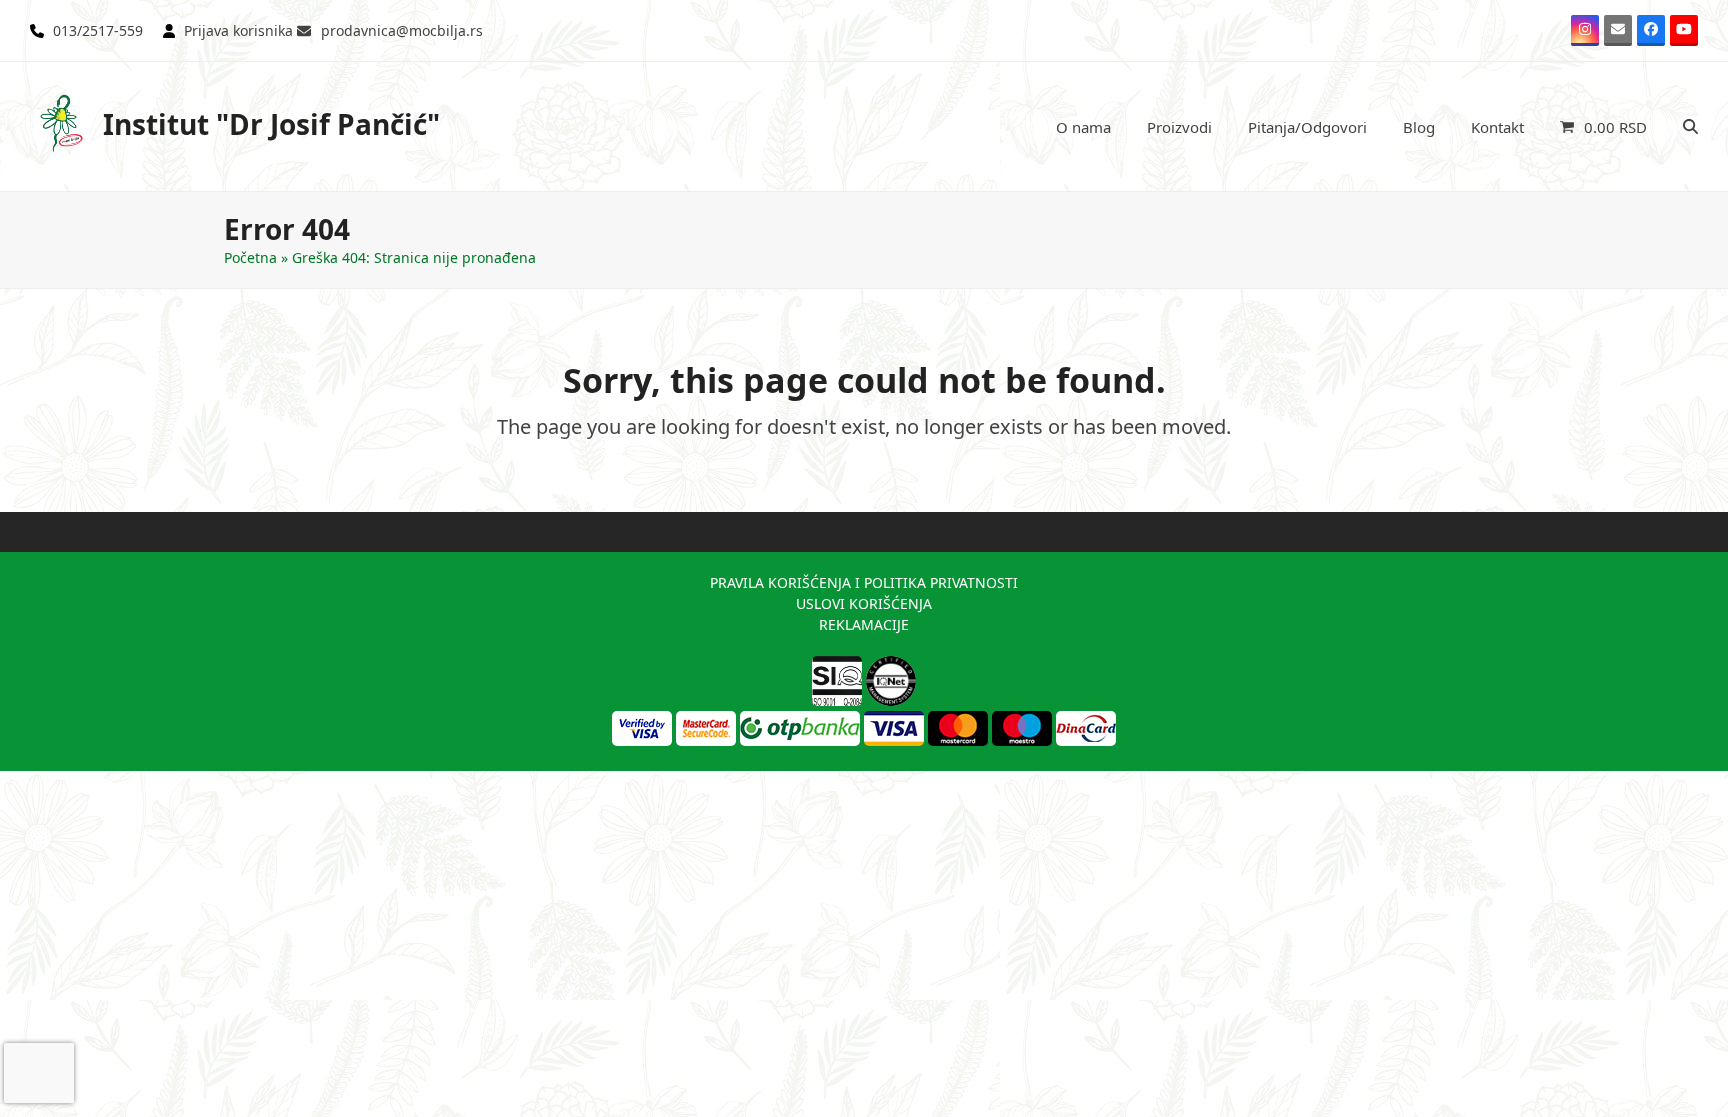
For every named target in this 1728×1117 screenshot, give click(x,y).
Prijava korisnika (238, 30)
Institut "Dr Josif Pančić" (271, 124)
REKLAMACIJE (864, 624)
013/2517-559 (98, 30)
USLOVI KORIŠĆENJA (864, 603)
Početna (250, 257)
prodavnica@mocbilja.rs (402, 30)
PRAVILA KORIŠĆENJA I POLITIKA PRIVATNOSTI (864, 582)
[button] (1603, 127)
